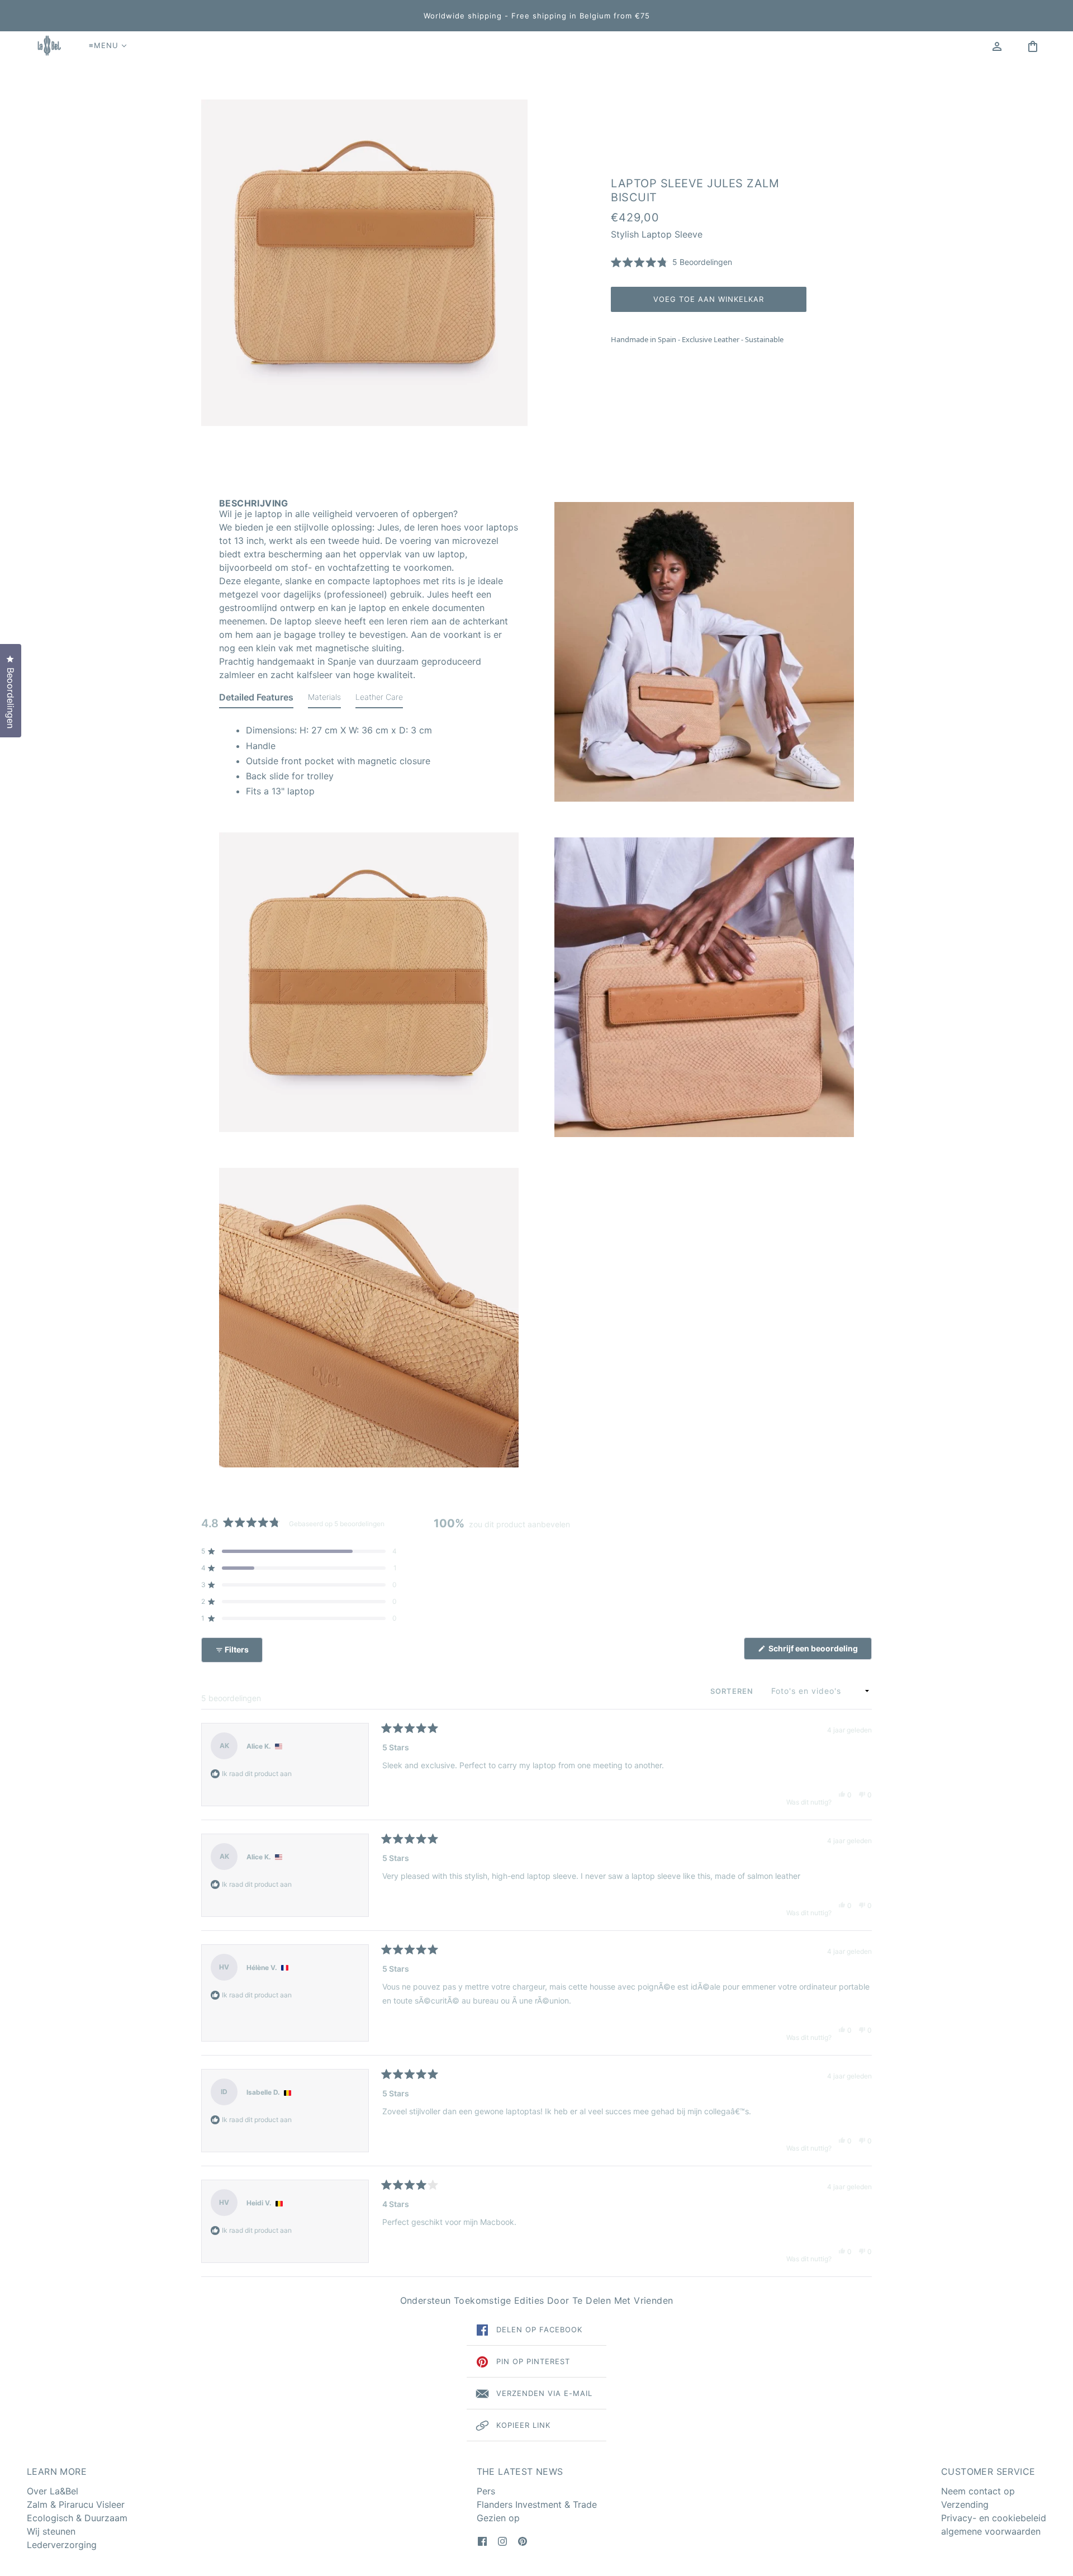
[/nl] (48, 45)
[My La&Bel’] (997, 45)
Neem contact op (978, 2491)
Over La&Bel (53, 2491)
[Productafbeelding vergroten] (364, 263)
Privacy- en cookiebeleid (994, 2518)
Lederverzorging (62, 2545)
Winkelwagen (1036, 45)
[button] (671, 262)
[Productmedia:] (369, 982)
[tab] (256, 699)
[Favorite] (1015, 45)
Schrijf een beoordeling (819, 1651)
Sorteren (733, 1691)
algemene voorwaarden (991, 2531)
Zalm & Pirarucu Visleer (76, 2504)
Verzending (965, 2504)
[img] (482, 2540)
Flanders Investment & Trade (537, 2504)
